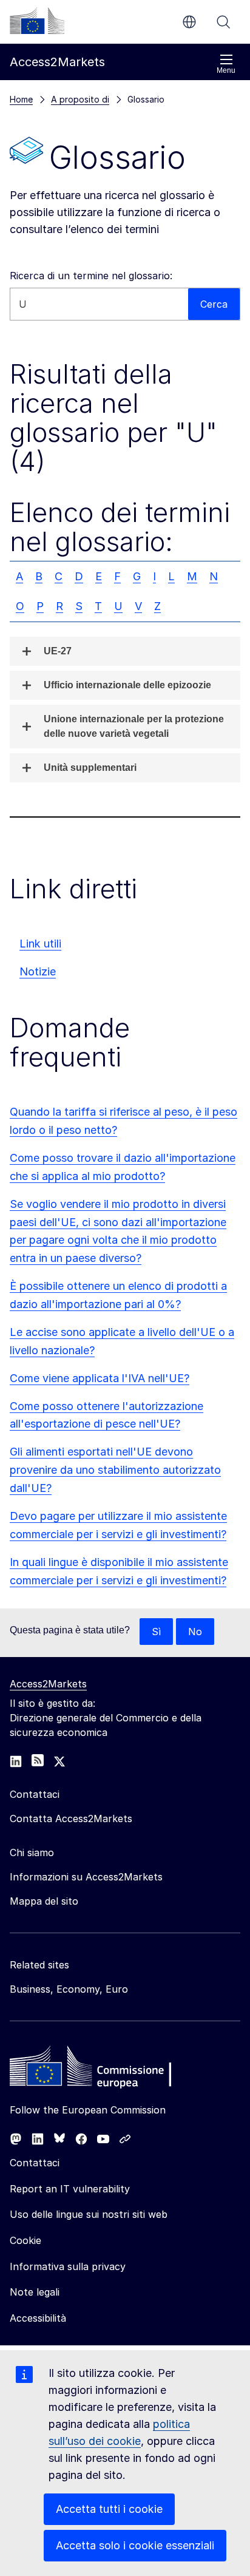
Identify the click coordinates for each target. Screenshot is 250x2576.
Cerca (223, 22)
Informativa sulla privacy (68, 2266)
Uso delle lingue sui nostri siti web (89, 2214)
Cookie (25, 2240)
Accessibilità (38, 2318)
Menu (226, 70)
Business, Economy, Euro (69, 1989)
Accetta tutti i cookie (109, 2509)
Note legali (35, 2292)
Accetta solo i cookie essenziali (135, 2545)
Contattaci (35, 2163)
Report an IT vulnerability (70, 2189)
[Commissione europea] (37, 21)
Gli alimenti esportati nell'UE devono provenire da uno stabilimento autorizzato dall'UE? (115, 1470)
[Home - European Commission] (98, 2069)
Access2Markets (48, 1684)
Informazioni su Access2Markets (86, 1877)
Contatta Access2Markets (71, 1818)
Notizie (38, 971)
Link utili (40, 944)
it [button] (189, 22)
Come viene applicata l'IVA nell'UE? (100, 1378)
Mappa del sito (44, 1901)
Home (21, 99)
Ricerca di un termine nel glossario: (91, 276)
